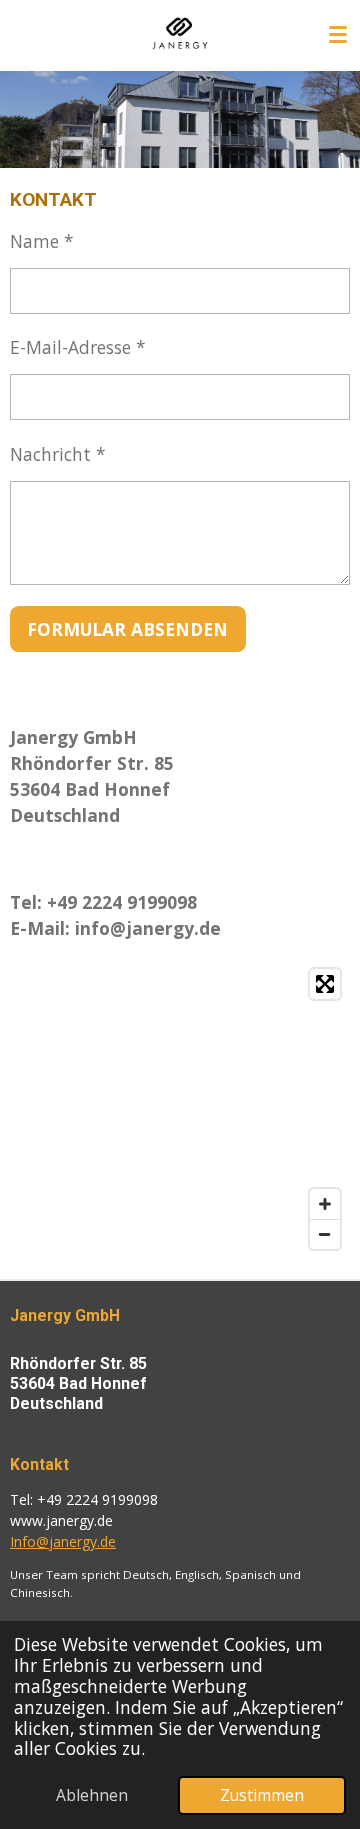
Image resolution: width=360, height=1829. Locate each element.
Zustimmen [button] (262, 1795)
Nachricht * (58, 454)
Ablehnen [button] (92, 1795)
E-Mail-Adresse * (78, 347)
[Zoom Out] (325, 1234)
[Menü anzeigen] (338, 35)
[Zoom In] (325, 1204)
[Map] (180, 1109)
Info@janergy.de (63, 1541)
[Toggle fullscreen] (325, 984)
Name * (42, 241)
